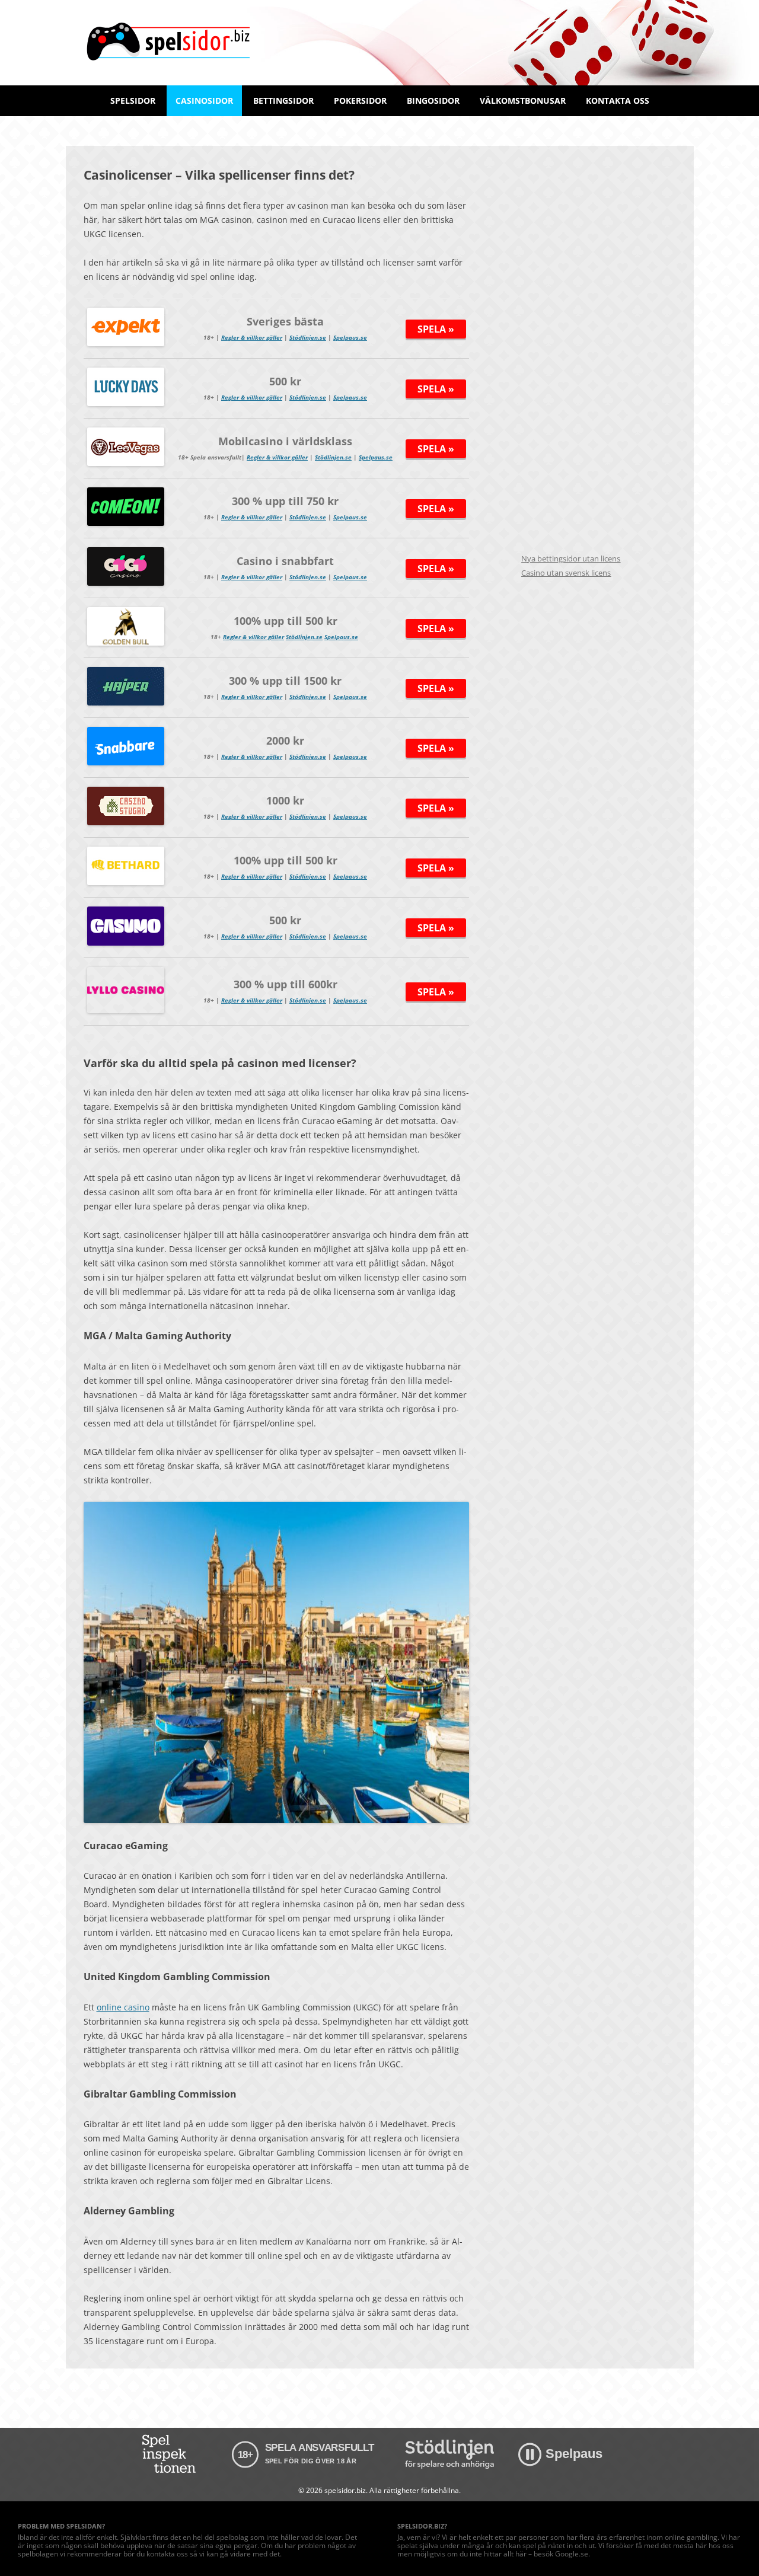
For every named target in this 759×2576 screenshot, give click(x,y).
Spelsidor (133, 100)
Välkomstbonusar (523, 100)
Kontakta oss (618, 100)
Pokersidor (360, 100)
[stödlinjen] (449, 2454)
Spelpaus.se (350, 337)
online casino (123, 2007)
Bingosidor (433, 100)
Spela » (436, 329)
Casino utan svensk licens (566, 573)
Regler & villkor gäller (252, 337)
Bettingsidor (283, 100)
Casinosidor (204, 100)
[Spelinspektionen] (171, 2454)
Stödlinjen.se (308, 337)
